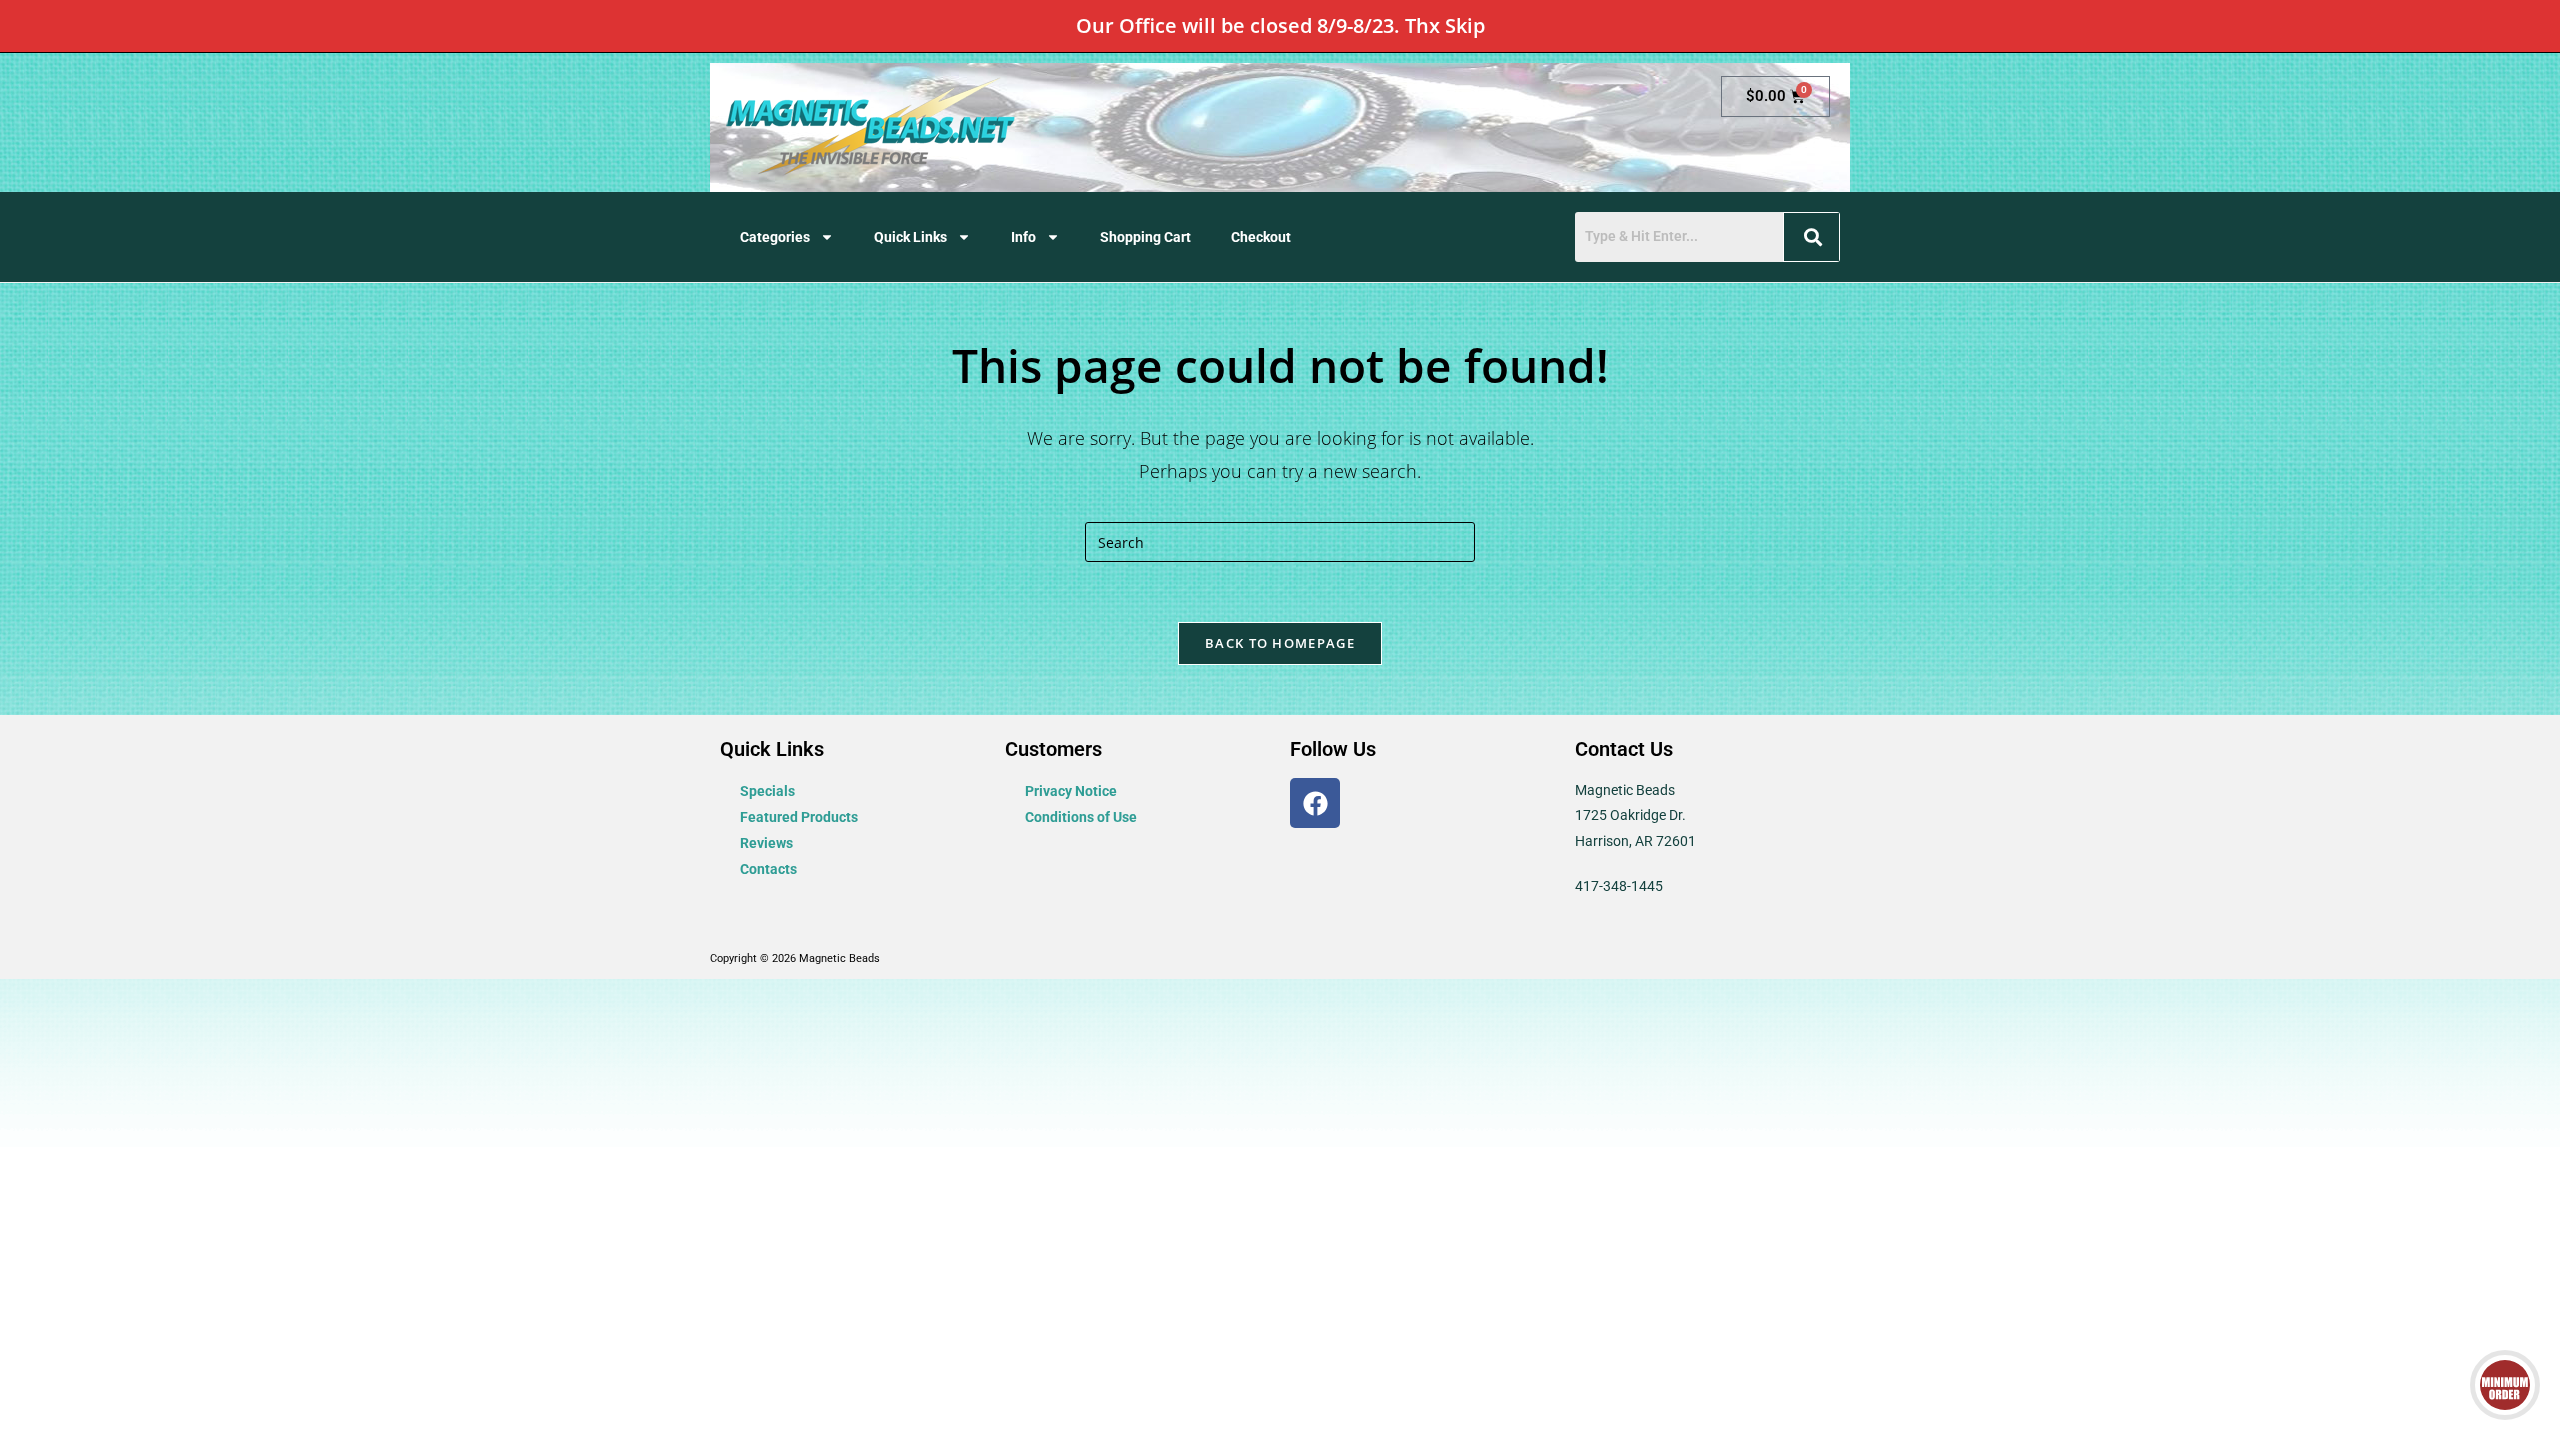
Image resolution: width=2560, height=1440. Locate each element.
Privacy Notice (1071, 791)
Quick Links (910, 237)
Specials (767, 791)
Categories (775, 237)
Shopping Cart (1145, 237)
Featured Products (799, 817)
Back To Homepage (1280, 643)
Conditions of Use (1081, 817)
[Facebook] (1315, 803)
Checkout (1261, 237)
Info (1023, 237)
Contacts (768, 869)
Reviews (766, 843)
